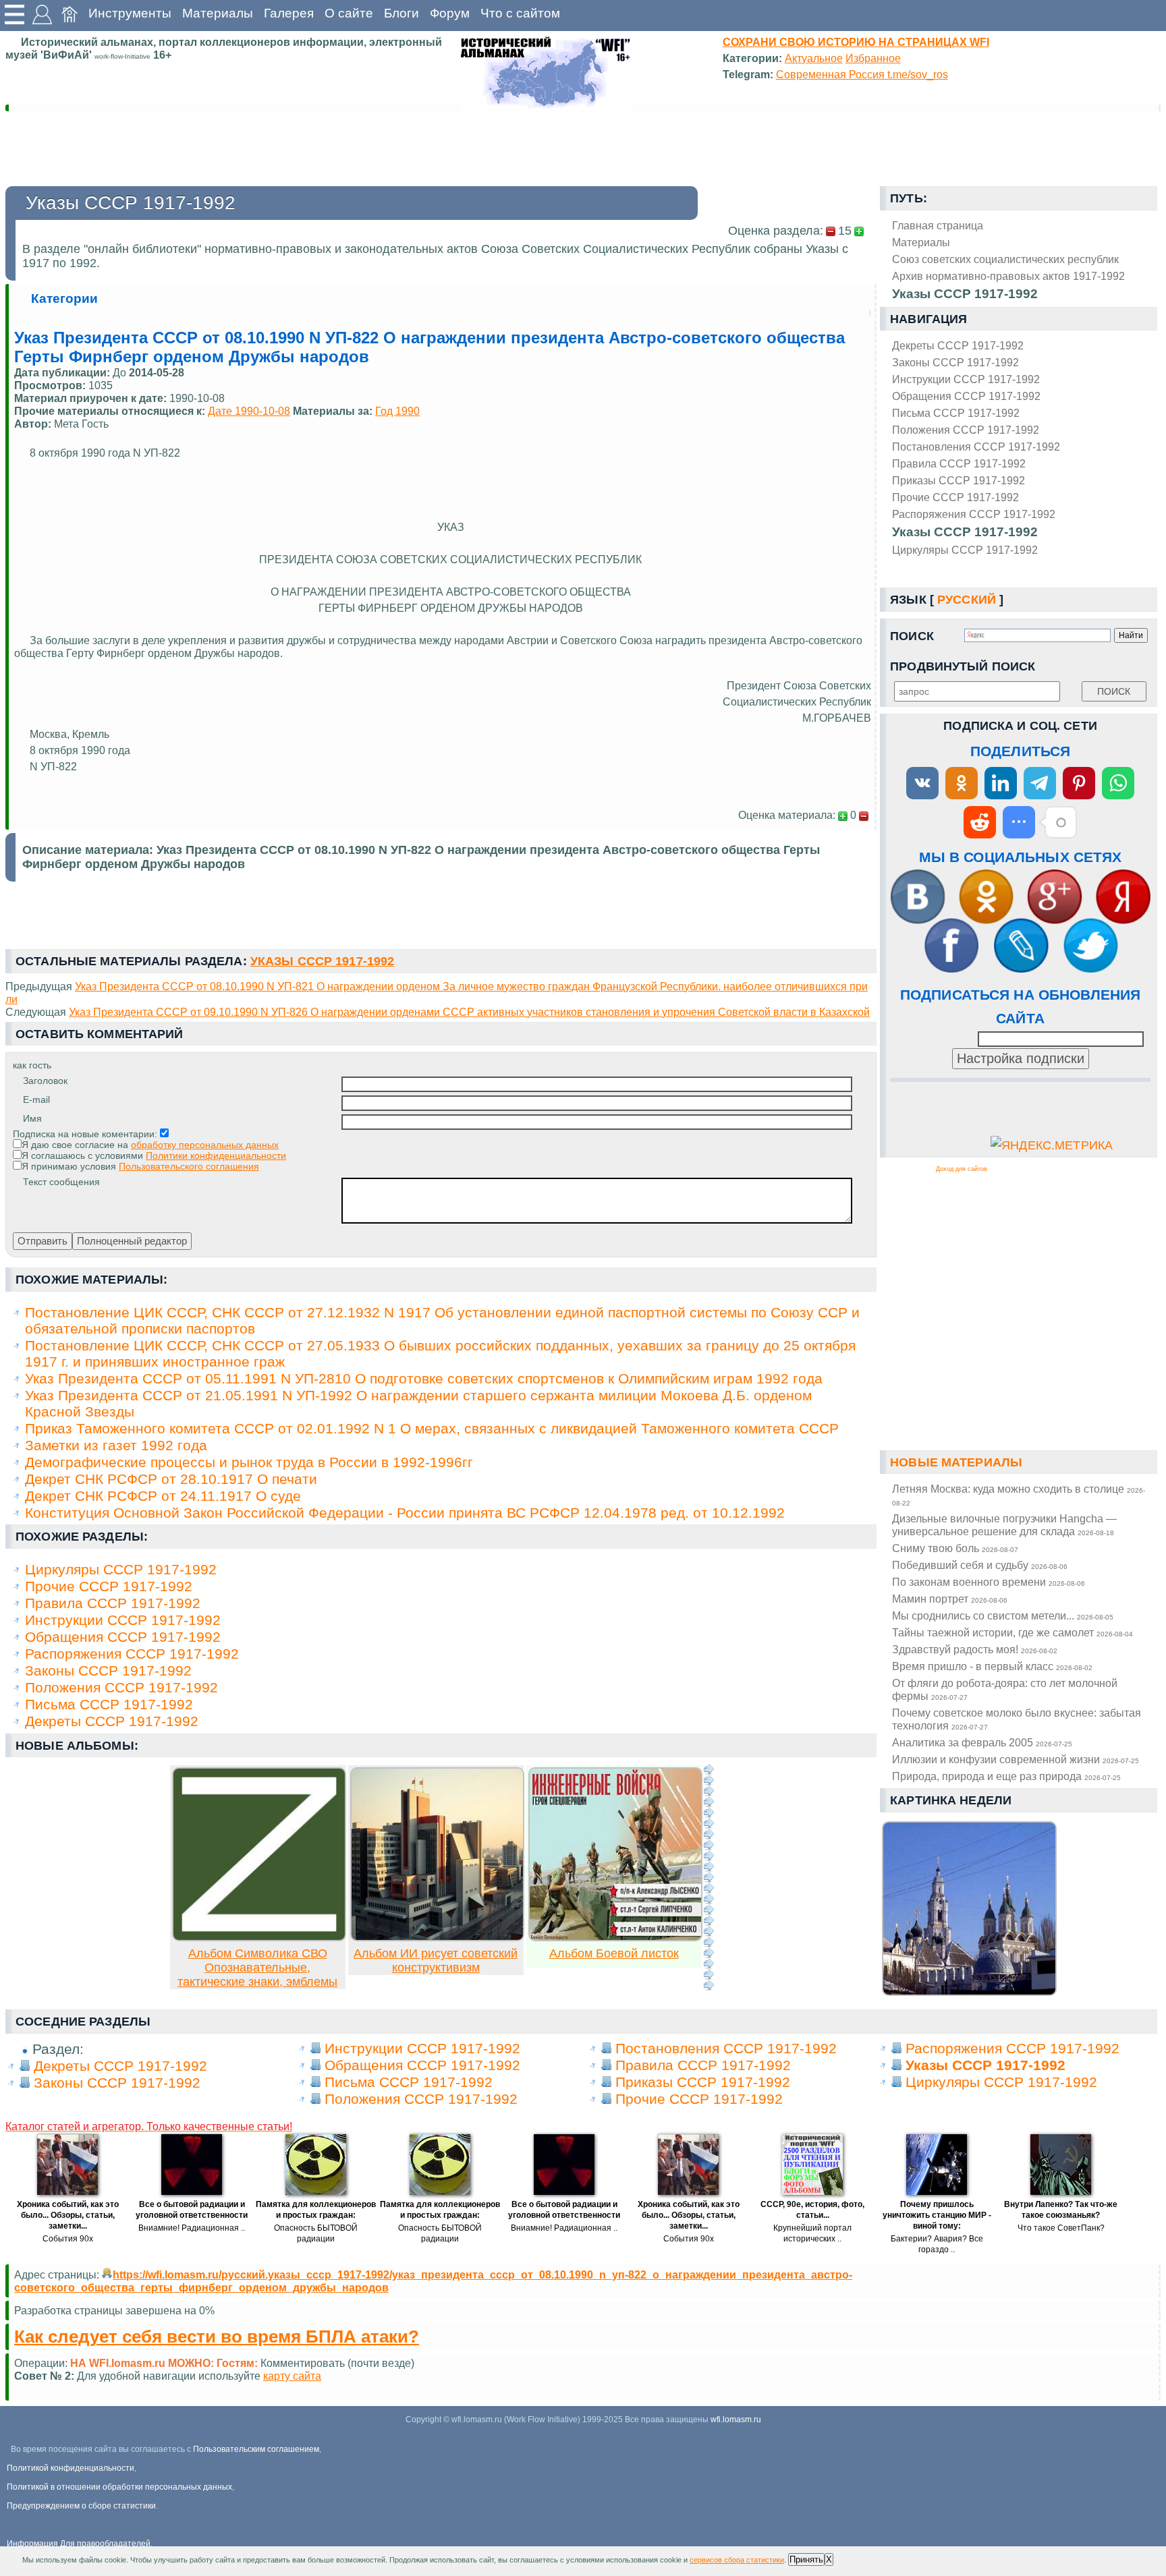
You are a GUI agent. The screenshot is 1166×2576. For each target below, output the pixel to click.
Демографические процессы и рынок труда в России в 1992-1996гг (249, 1462)
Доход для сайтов (962, 1169)
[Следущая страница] (709, 1877)
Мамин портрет (950, 1599)
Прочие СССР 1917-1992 (955, 497)
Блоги (401, 13)
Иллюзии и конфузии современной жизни (1016, 1759)
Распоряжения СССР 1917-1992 (974, 514)
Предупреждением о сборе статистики (81, 2506)
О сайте (349, 13)
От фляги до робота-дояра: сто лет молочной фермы (1005, 1689)
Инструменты (130, 13)
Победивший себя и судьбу (980, 1565)
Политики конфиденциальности (216, 1155)
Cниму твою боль (955, 1548)
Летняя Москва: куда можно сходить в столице (1019, 1495)
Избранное (873, 58)
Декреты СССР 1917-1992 (958, 345)
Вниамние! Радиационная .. (192, 2228)
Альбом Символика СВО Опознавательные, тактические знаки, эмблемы (257, 1968)
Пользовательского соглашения (189, 1166)
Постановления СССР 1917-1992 (976, 447)
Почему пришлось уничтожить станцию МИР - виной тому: (937, 2215)
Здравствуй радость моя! (975, 1649)
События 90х (68, 2239)
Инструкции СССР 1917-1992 (966, 379)
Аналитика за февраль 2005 (982, 1742)
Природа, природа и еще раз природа (1006, 1776)
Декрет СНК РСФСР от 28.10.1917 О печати (171, 1479)
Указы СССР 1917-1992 (965, 532)
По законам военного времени (989, 1582)
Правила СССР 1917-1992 (959, 463)
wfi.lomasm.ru (736, 2420)
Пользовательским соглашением (256, 2449)
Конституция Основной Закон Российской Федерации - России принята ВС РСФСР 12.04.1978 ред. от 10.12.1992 (405, 1513)
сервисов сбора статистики (737, 2560)
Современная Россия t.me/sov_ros (862, 74)
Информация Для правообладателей (79, 2544)
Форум (450, 13)
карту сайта (292, 2376)
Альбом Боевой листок (614, 1953)
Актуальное (814, 58)
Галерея (289, 13)
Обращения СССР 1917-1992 (966, 396)
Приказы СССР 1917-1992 (959, 480)
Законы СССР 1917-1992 (955, 362)
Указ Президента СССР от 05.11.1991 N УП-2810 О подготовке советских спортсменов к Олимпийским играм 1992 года (424, 1378)
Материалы (218, 13)
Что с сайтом (520, 13)
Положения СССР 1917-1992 (966, 430)
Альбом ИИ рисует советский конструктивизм (436, 1960)
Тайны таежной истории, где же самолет (1012, 1632)
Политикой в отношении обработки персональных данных (119, 2487)
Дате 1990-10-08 (249, 411)
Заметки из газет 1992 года (116, 1445)
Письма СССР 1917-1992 (956, 413)
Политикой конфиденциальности (71, 2468)
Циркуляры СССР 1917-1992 (965, 550)
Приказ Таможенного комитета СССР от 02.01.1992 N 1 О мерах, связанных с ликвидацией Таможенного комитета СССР (432, 1428)
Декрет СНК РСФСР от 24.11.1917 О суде (163, 1496)
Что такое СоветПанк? (1061, 2228)
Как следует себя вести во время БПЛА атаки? (217, 2337)
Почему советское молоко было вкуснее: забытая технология (1017, 1719)
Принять (806, 2559)
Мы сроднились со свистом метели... (1003, 1615)
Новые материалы (956, 1462)
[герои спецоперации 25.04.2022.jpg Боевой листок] (615, 1937)
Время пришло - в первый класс (992, 1666)
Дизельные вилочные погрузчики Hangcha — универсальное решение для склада (1004, 1525)
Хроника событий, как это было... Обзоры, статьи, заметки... (68, 2215)
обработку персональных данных (205, 1145)
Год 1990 (397, 411)
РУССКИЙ (967, 600)
